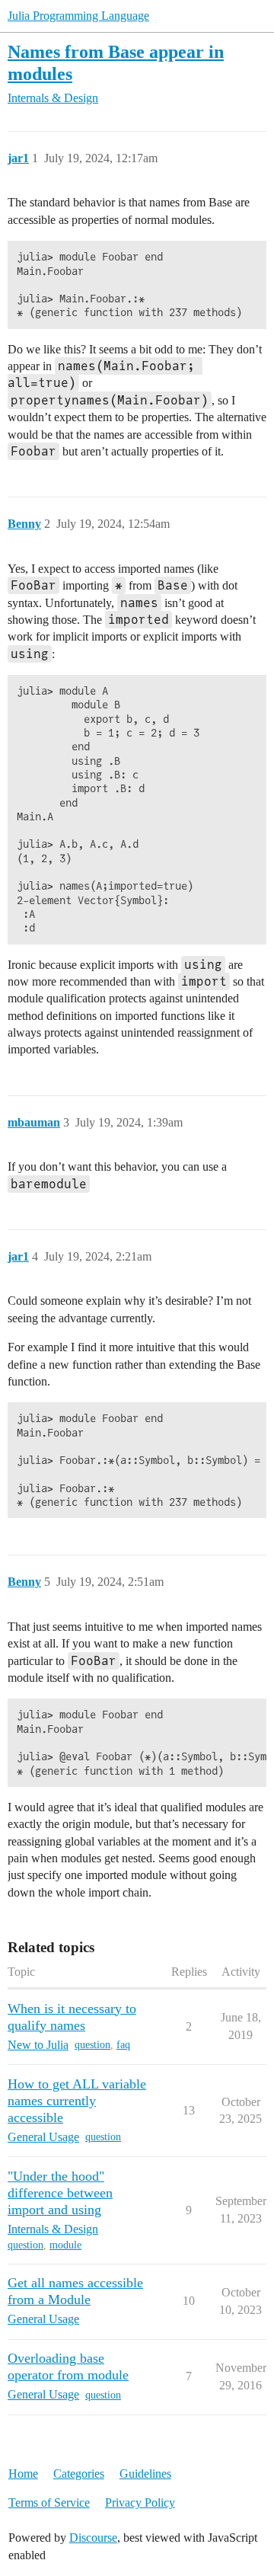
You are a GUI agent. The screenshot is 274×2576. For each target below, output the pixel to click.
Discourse (93, 2538)
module (65, 2245)
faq (123, 2045)
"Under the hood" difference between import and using (60, 2193)
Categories (79, 2474)
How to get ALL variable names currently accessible (77, 2101)
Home (23, 2474)
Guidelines (145, 2474)
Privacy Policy (140, 2502)
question (92, 2045)
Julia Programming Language (78, 16)
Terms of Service (49, 2502)
